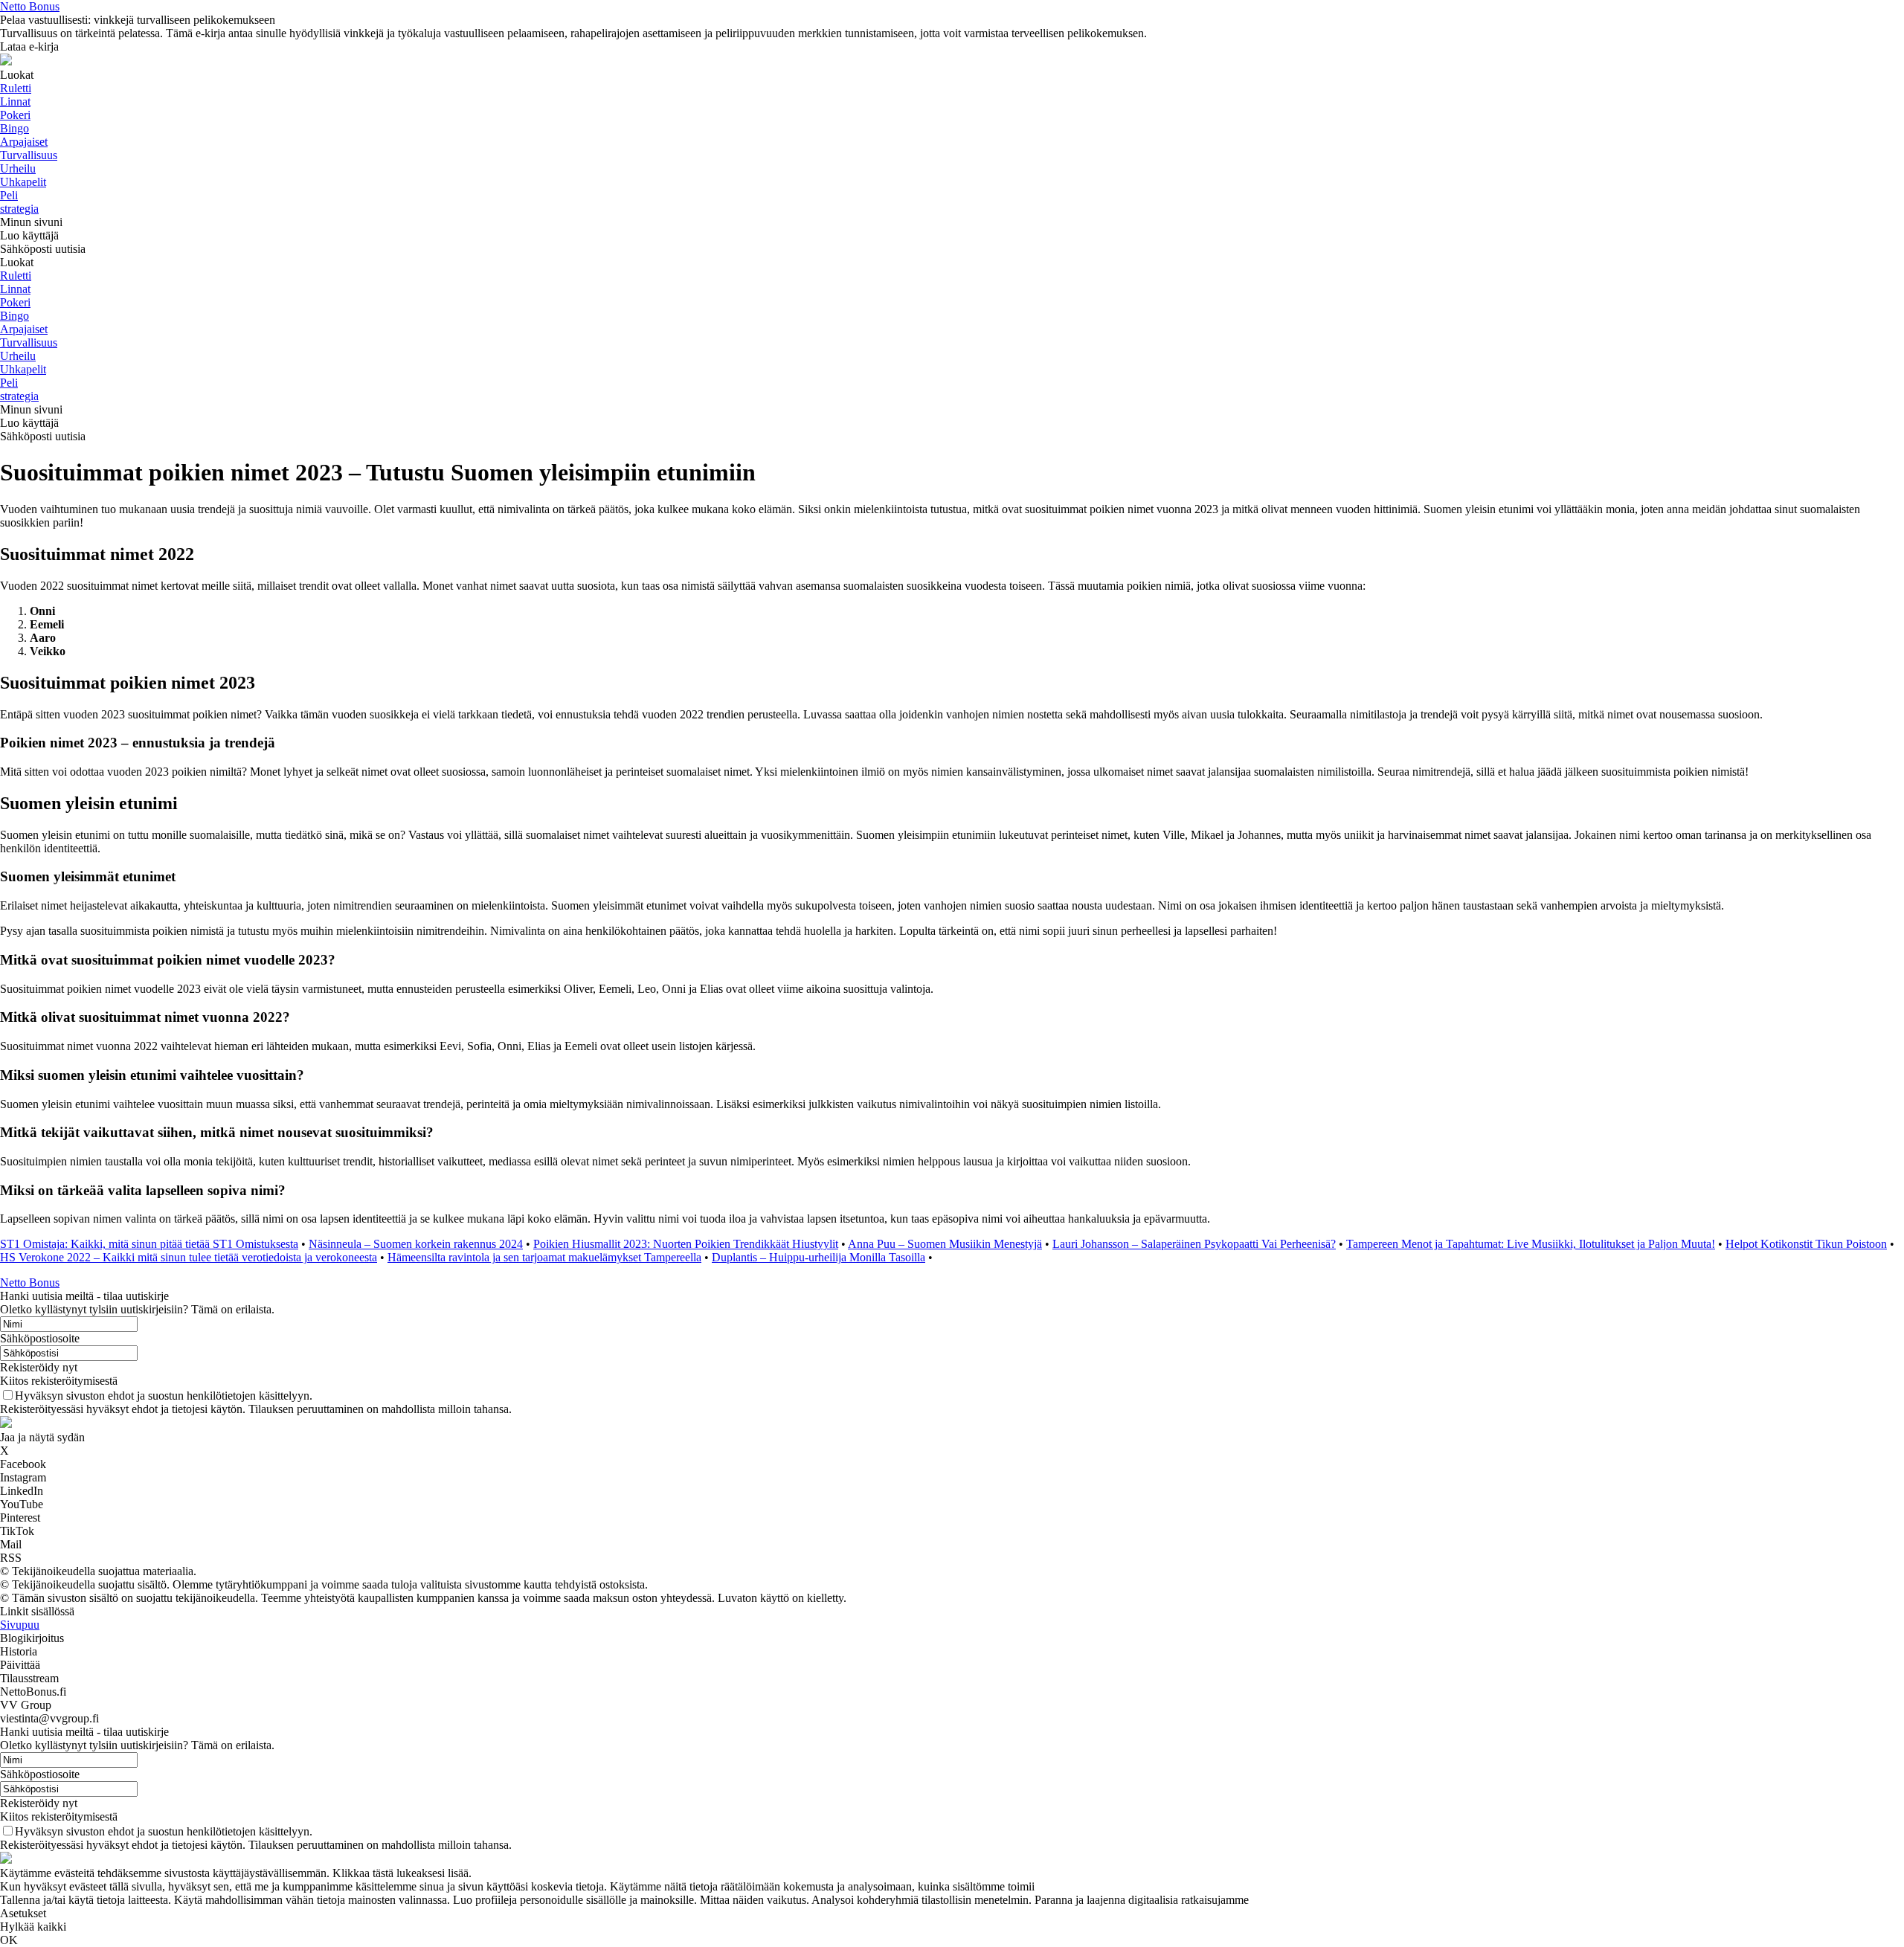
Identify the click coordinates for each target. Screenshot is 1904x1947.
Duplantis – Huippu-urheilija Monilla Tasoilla (818, 1257)
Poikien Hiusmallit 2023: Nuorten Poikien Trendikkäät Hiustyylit (686, 1244)
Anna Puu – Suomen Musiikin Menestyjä (945, 1244)
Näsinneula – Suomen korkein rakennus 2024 (416, 1244)
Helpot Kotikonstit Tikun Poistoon (1806, 1244)
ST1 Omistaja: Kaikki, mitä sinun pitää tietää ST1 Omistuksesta (149, 1244)
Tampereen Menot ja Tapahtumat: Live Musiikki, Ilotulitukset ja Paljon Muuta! (1531, 1244)
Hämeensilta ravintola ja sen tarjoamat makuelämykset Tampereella (544, 1257)
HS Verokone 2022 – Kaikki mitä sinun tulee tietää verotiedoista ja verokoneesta (189, 1257)
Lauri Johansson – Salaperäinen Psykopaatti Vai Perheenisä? (1194, 1244)
